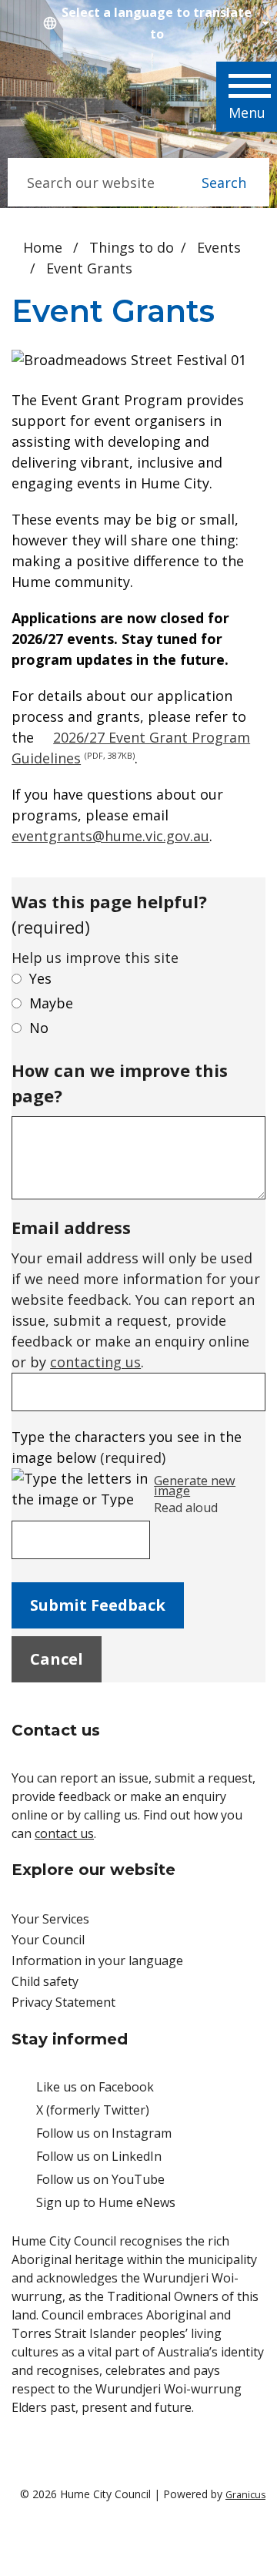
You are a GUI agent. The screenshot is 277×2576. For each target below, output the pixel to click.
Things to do (132, 247)
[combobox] (154, 23)
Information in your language (97, 1961)
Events (219, 247)
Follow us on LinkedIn (99, 2156)
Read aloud (186, 1508)
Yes (40, 978)
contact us (64, 1833)
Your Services (50, 1919)
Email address (71, 1227)
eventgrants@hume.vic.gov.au (110, 836)
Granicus (245, 2495)
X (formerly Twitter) (93, 2110)
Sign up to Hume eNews (106, 2202)
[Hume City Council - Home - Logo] (75, 100)
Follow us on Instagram (104, 2133)
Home (43, 247)
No (39, 1028)
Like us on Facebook (95, 2087)
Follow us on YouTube (100, 2179)
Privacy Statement (63, 2002)
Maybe (51, 1003)
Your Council (48, 1940)
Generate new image (195, 1486)
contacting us (95, 1362)
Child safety (45, 1981)
